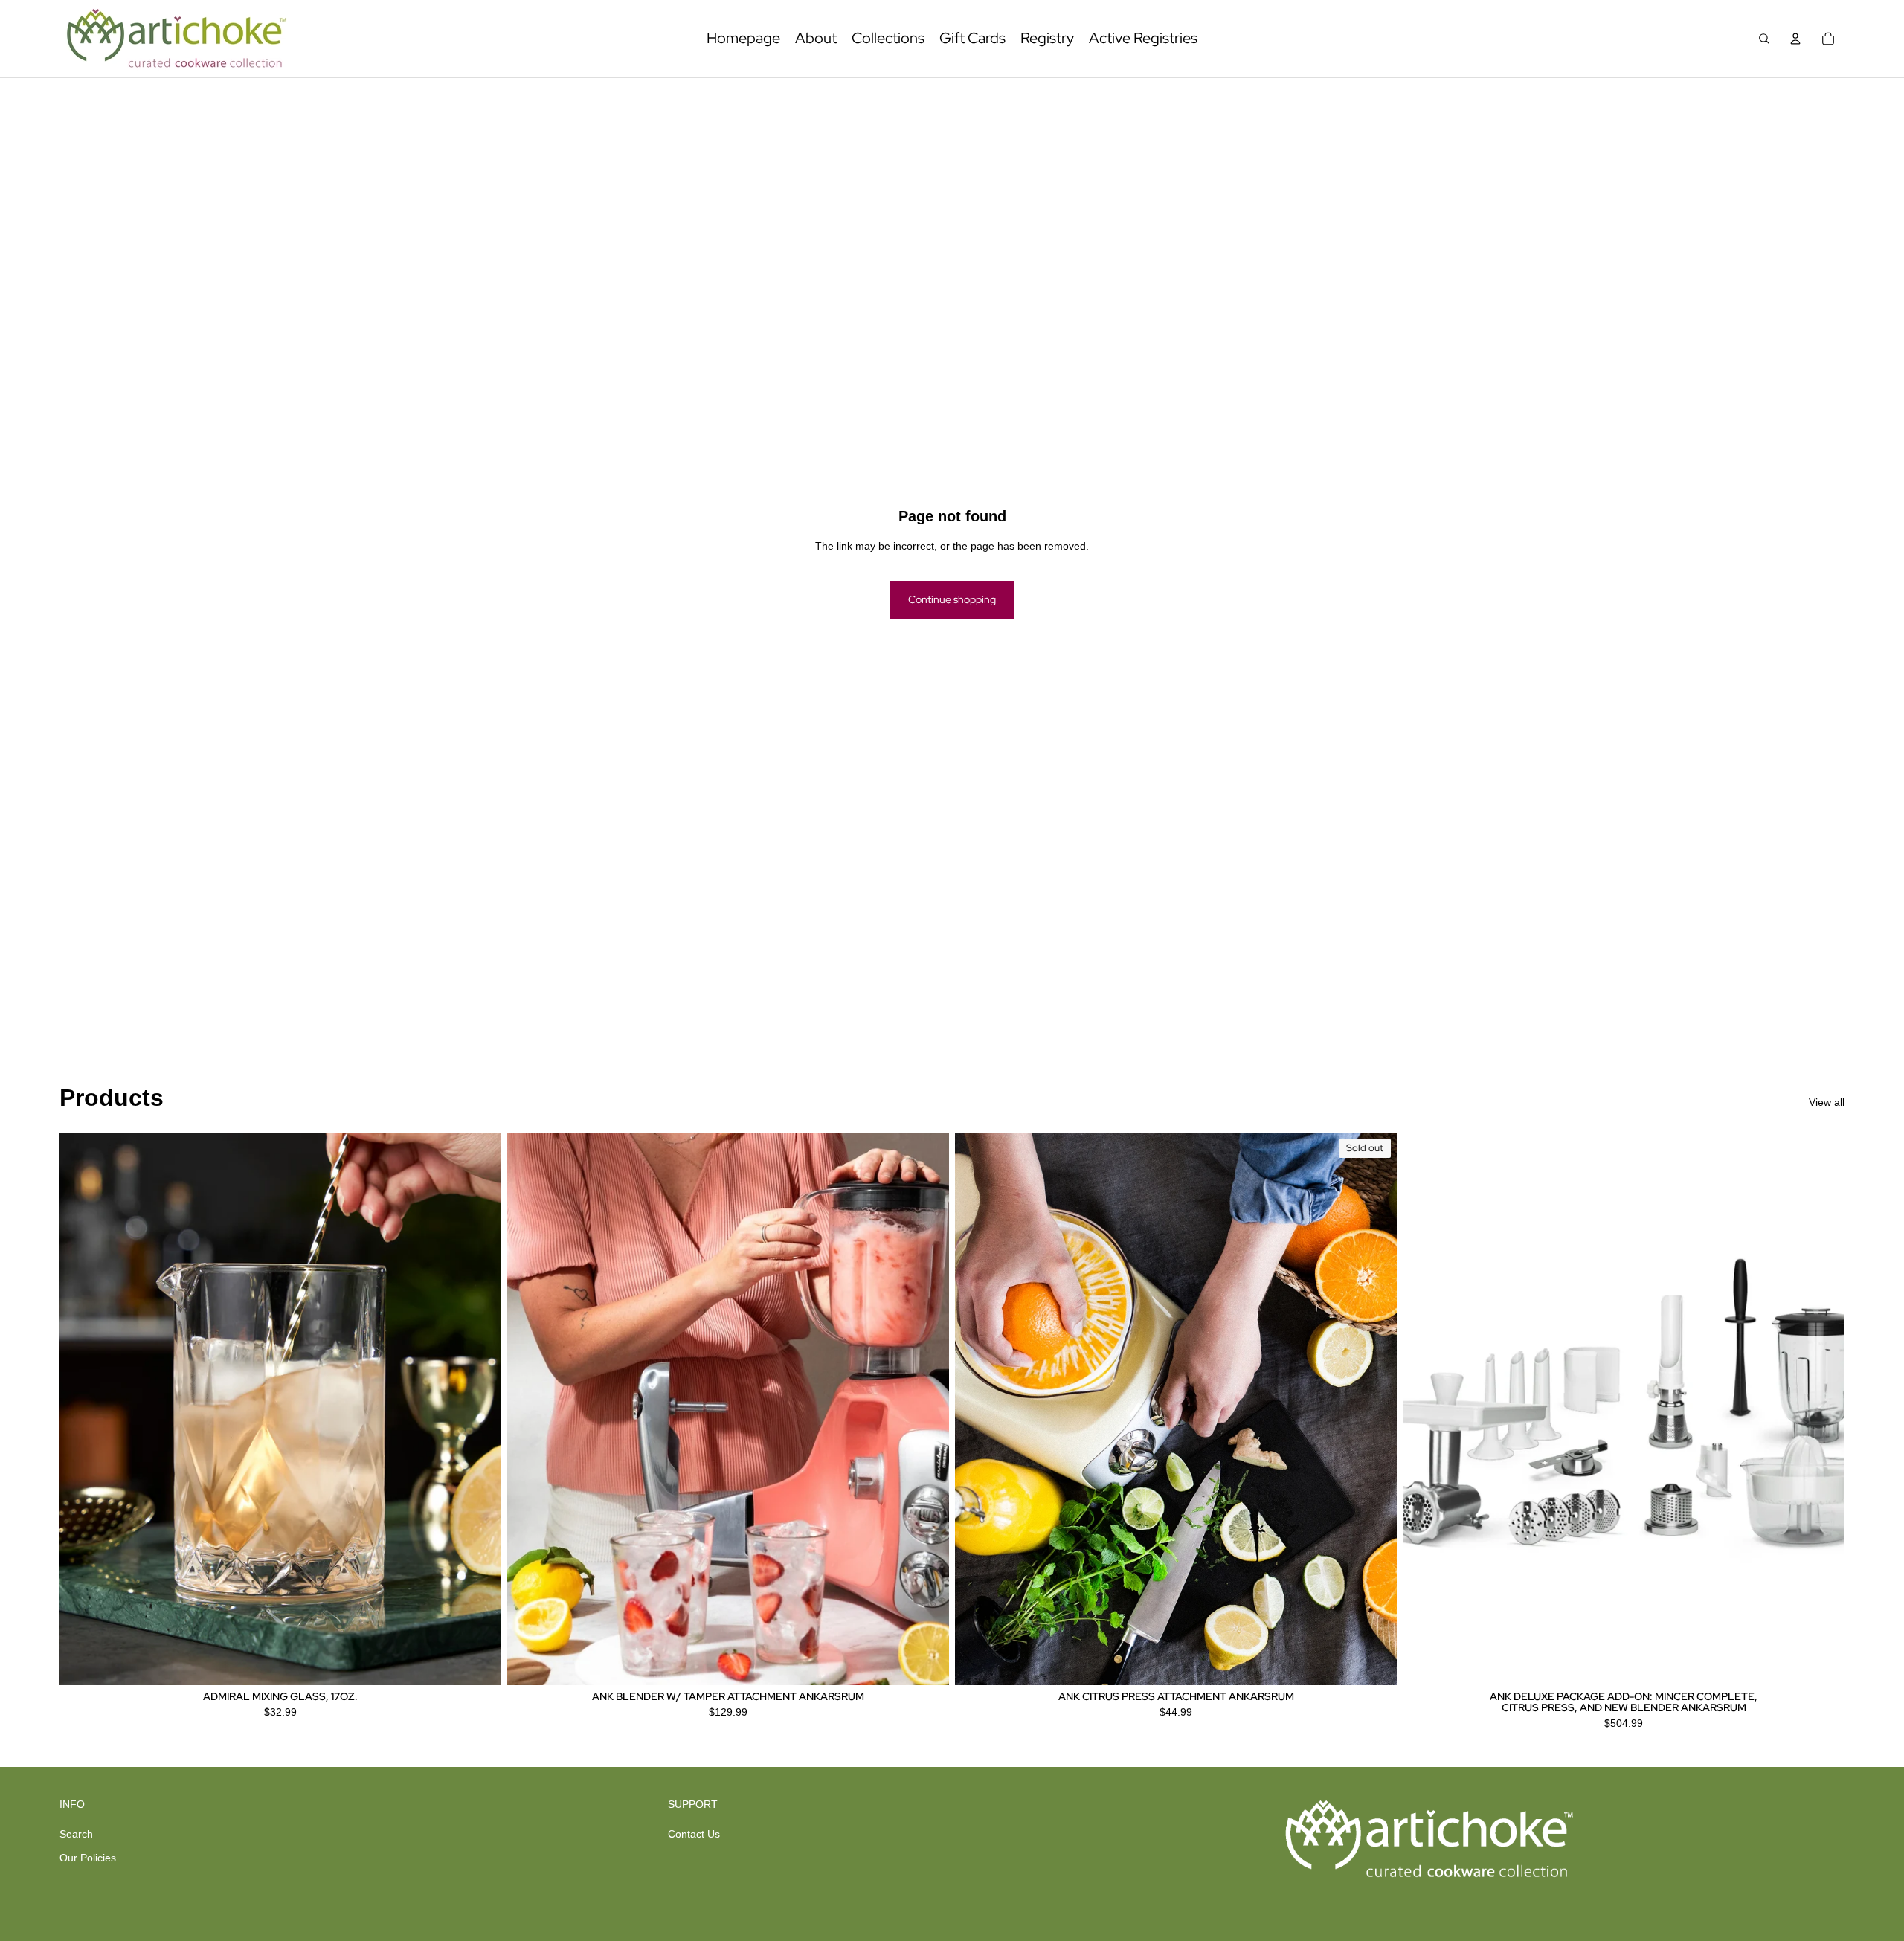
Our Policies (88, 1858)
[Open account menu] (1795, 39)
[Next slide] (479, 1409)
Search (76, 1834)
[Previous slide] (82, 1409)
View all (1827, 1102)
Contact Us (694, 1834)
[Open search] (1764, 39)
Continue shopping (952, 599)
